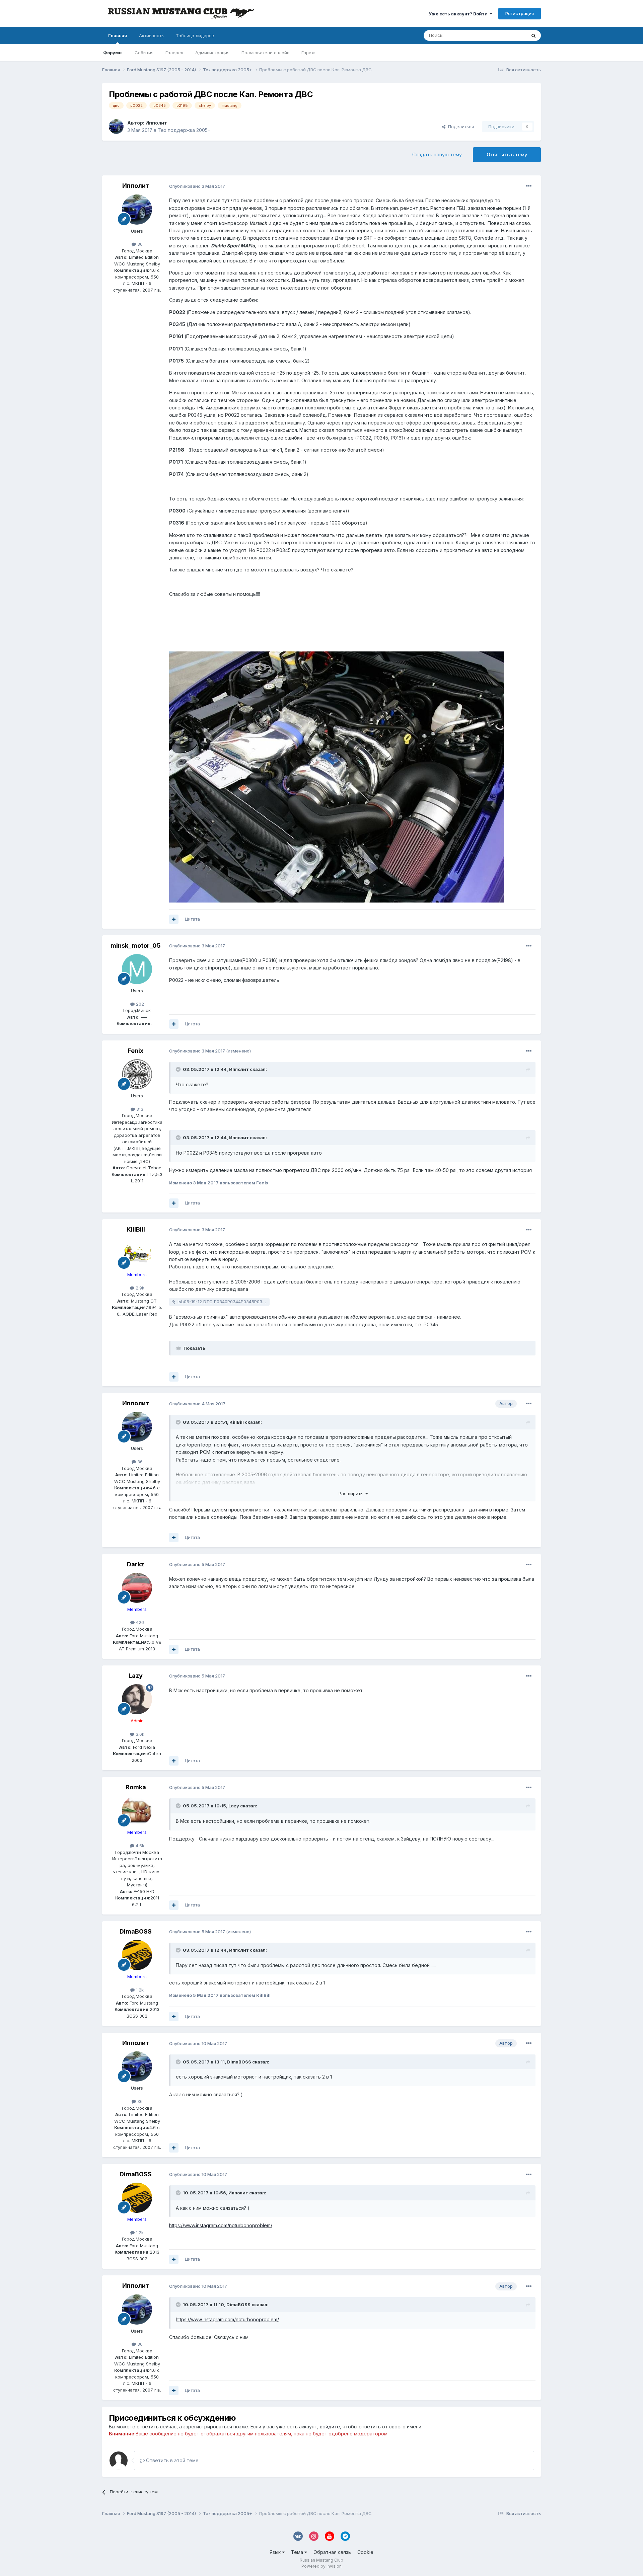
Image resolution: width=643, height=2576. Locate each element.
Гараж (308, 53)
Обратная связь (332, 2552)
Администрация (212, 53)
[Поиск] (533, 35)
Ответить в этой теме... (173, 2460)
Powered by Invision (321, 2566)
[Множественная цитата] (174, 919)
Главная (118, 35)
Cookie (365, 2552)
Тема (298, 2552)
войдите (330, 2427)
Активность (151, 35)
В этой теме (505, 35)
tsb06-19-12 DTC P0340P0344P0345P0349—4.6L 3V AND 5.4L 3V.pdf (224, 1302)
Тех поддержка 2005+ (184, 130)
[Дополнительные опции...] (529, 186)
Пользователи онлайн (265, 53)
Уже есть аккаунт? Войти (459, 14)
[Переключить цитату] (179, 1069)
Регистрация (520, 13)
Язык (276, 2552)
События (144, 53)
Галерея (174, 53)
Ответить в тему (507, 154)
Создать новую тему (437, 154)
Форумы (113, 53)
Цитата (192, 919)
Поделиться (460, 127)
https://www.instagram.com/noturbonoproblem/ (221, 2225)
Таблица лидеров (195, 35)
